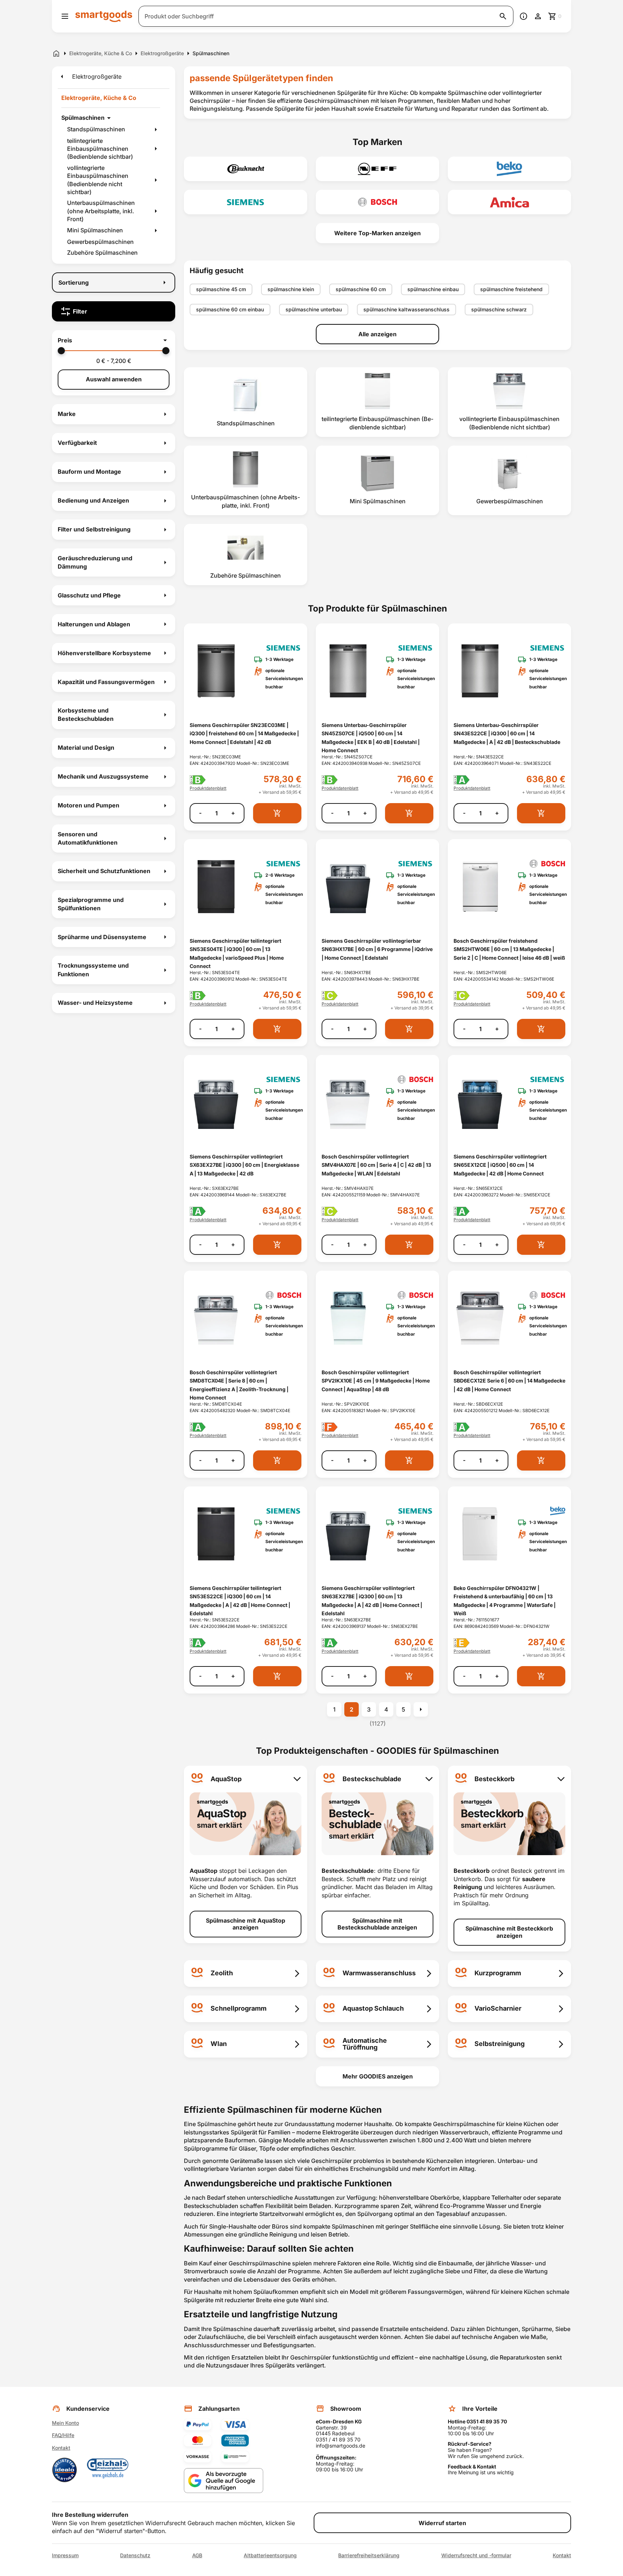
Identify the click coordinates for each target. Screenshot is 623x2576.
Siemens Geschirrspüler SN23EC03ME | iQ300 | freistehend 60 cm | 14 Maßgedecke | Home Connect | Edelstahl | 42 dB (244, 733)
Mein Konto (65, 2423)
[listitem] (246, 402)
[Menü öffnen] (65, 16)
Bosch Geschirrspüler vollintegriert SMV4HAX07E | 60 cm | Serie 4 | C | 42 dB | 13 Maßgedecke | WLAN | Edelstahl (376, 1165)
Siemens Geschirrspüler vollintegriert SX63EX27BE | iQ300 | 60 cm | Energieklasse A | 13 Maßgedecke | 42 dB (244, 1165)
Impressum (65, 2555)
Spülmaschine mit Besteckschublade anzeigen (377, 1924)
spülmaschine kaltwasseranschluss (407, 309)
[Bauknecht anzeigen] (246, 169)
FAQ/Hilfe (63, 2435)
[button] (114, 340)
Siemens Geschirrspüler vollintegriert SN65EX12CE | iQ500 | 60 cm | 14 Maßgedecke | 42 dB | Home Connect (500, 1165)
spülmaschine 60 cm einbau (230, 309)
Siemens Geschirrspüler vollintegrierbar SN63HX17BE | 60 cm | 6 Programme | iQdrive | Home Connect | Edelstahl (377, 949)
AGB (197, 2555)
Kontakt (61, 2448)
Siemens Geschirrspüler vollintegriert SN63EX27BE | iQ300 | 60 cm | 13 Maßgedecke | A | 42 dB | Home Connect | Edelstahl (372, 1601)
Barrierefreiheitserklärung (369, 2555)
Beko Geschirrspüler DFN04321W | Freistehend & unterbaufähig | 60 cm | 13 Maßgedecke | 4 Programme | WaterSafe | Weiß (505, 1601)
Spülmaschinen (83, 118)
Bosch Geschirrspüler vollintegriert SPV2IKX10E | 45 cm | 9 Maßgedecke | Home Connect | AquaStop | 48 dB (376, 1381)
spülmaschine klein (291, 289)
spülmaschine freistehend (511, 289)
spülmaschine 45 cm (221, 289)
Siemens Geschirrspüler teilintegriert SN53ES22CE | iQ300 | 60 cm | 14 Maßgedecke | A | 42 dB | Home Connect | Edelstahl (240, 1601)
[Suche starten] (503, 16)
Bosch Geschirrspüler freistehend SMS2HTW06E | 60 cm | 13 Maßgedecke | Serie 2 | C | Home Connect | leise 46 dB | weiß (509, 949)
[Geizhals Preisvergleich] (108, 2470)
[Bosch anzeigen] (377, 202)
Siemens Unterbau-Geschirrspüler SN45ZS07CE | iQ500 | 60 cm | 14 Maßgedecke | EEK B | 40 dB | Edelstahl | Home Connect (371, 738)
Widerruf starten (442, 2523)
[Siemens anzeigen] (246, 202)
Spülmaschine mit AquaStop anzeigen (246, 1924)
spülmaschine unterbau (314, 309)
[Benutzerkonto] (538, 16)
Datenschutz (135, 2555)
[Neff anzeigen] (377, 169)
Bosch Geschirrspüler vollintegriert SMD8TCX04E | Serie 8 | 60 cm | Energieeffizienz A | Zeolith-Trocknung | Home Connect (239, 1385)
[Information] (523, 16)
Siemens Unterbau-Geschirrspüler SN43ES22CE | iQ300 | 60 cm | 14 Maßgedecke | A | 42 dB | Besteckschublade (507, 733)
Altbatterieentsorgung (270, 2555)
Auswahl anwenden (114, 379)
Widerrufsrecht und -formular (476, 2555)
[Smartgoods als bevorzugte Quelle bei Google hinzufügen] (224, 2481)
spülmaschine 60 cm (361, 289)
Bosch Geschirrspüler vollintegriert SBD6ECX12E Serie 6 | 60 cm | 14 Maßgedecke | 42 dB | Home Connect (509, 1381)
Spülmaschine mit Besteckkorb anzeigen (509, 1932)
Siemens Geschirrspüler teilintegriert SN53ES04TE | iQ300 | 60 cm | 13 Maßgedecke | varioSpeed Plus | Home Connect (237, 953)
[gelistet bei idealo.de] (65, 2470)
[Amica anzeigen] (509, 202)
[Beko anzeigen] (509, 169)
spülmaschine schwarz (499, 309)
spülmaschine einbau (433, 289)
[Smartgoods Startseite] (104, 16)
